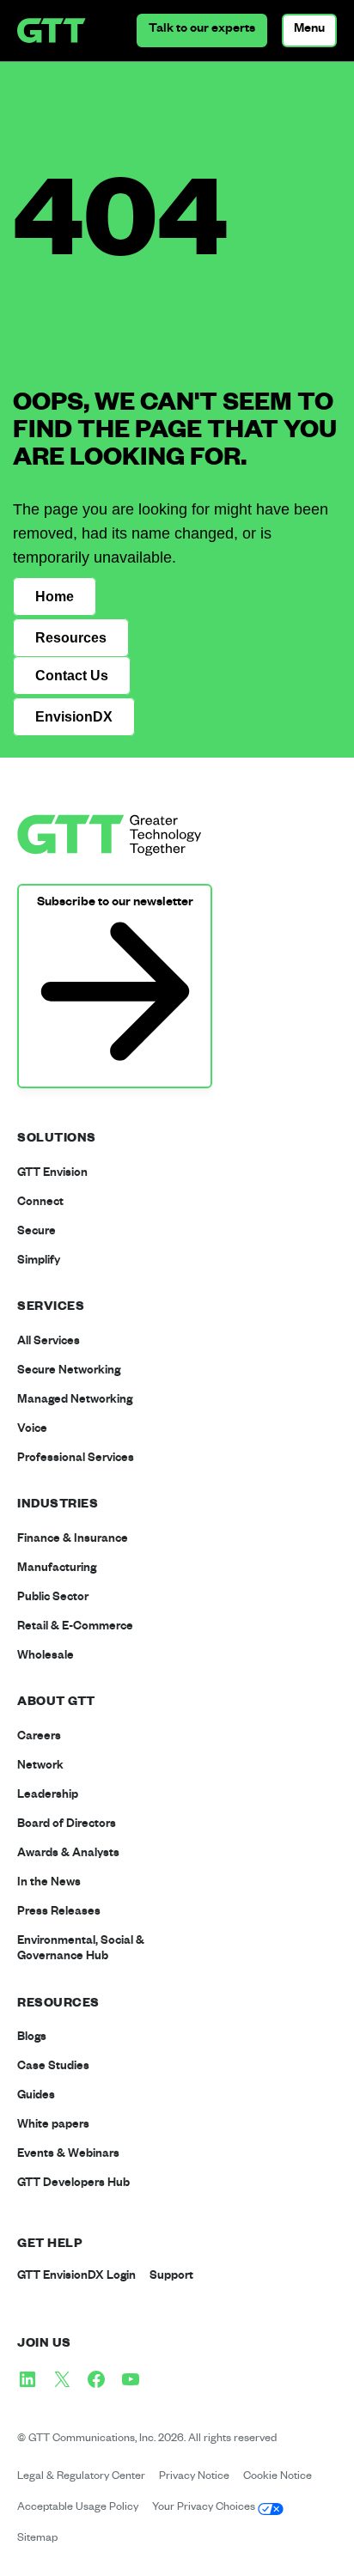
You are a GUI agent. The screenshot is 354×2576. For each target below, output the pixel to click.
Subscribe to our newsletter (115, 904)
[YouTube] (131, 2379)
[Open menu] (309, 30)
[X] (62, 2379)
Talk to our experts (202, 30)
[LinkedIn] (27, 2379)
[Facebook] (96, 2379)
